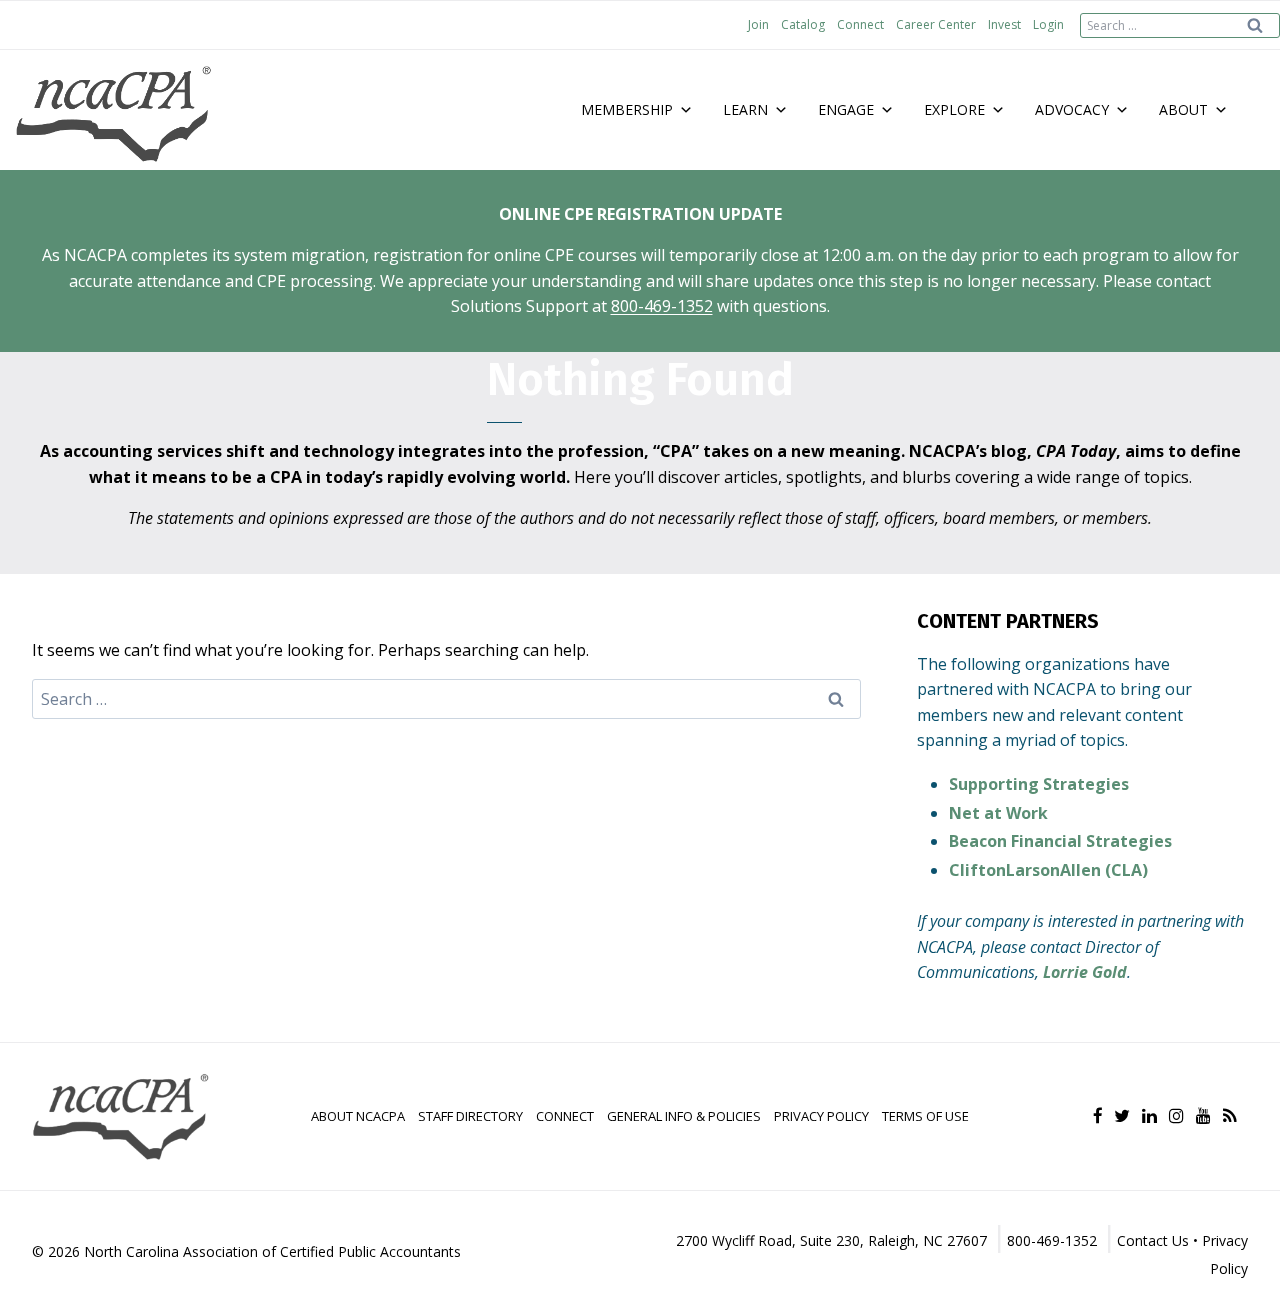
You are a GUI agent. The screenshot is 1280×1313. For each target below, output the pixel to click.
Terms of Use (925, 1116)
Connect (860, 24)
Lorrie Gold (1085, 972)
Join (758, 24)
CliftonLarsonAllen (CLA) (1048, 870)
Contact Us (1153, 1240)
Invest (1004, 24)
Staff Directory (470, 1116)
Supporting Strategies (1039, 784)
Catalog (803, 24)
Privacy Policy (821, 1116)
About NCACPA (358, 1116)
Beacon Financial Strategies (1060, 841)
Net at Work (998, 813)
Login (1048, 24)
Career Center (936, 24)
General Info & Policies (684, 1116)
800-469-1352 (662, 306)
